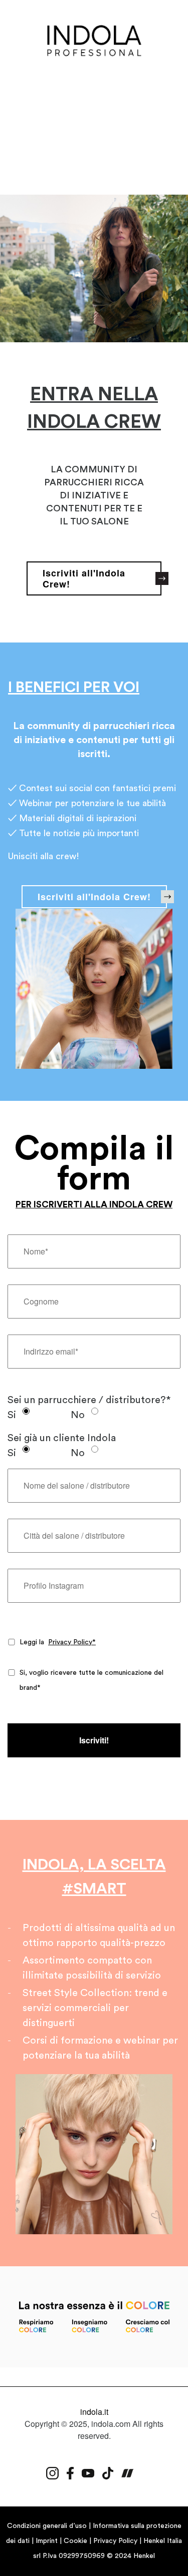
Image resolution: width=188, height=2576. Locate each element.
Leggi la (58, 1642)
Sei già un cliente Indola (62, 1438)
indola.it (94, 2412)
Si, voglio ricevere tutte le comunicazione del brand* (91, 1680)
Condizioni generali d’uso (47, 2526)
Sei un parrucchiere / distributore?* (89, 1400)
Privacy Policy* (72, 1642)
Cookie (75, 2541)
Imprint (47, 2541)
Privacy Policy (115, 2541)
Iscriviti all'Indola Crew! (94, 897)
